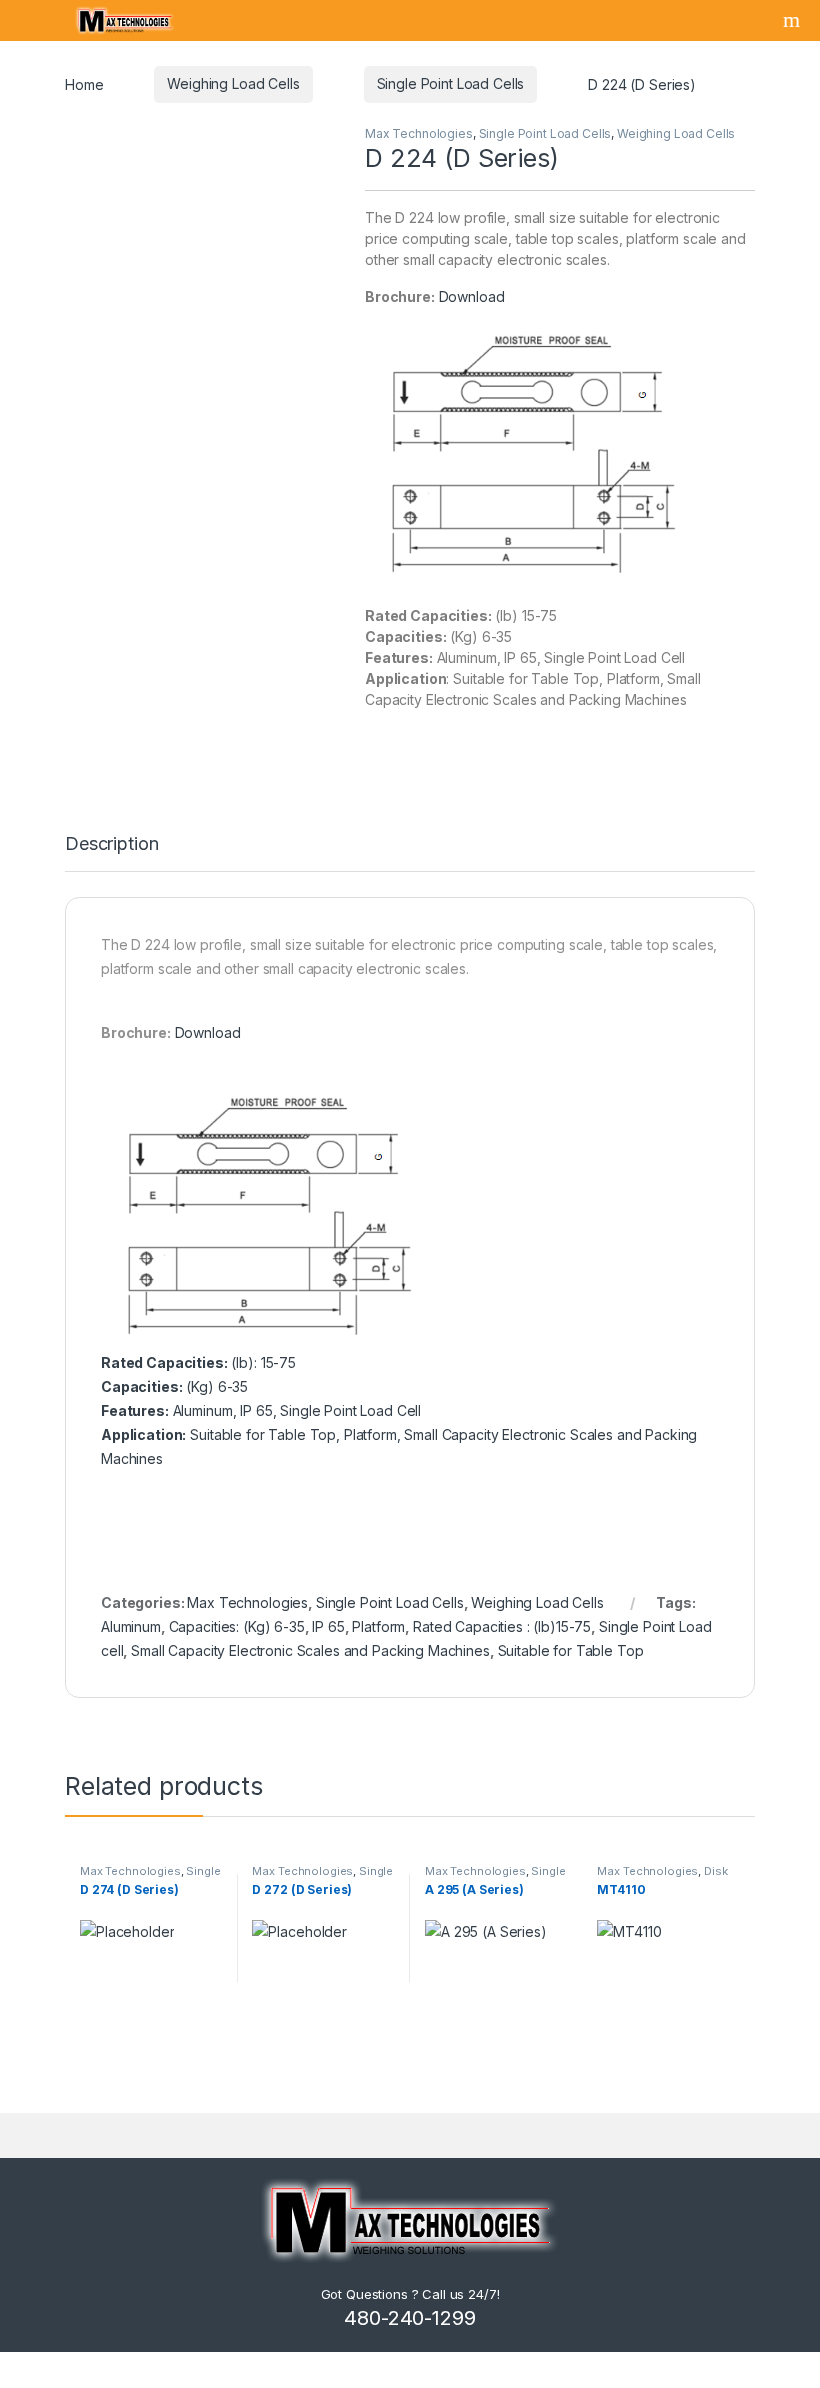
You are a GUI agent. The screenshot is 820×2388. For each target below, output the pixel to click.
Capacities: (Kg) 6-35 (237, 1626)
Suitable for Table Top (571, 1650)
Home (84, 83)
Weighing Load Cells (233, 83)
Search (794, 20)
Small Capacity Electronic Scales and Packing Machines (310, 1650)
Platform (378, 1626)
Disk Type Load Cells (662, 1877)
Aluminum (131, 1626)
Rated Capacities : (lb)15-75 (502, 1626)
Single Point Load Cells (451, 83)
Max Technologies (419, 133)
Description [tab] (111, 844)
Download (472, 296)
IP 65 (328, 1626)
